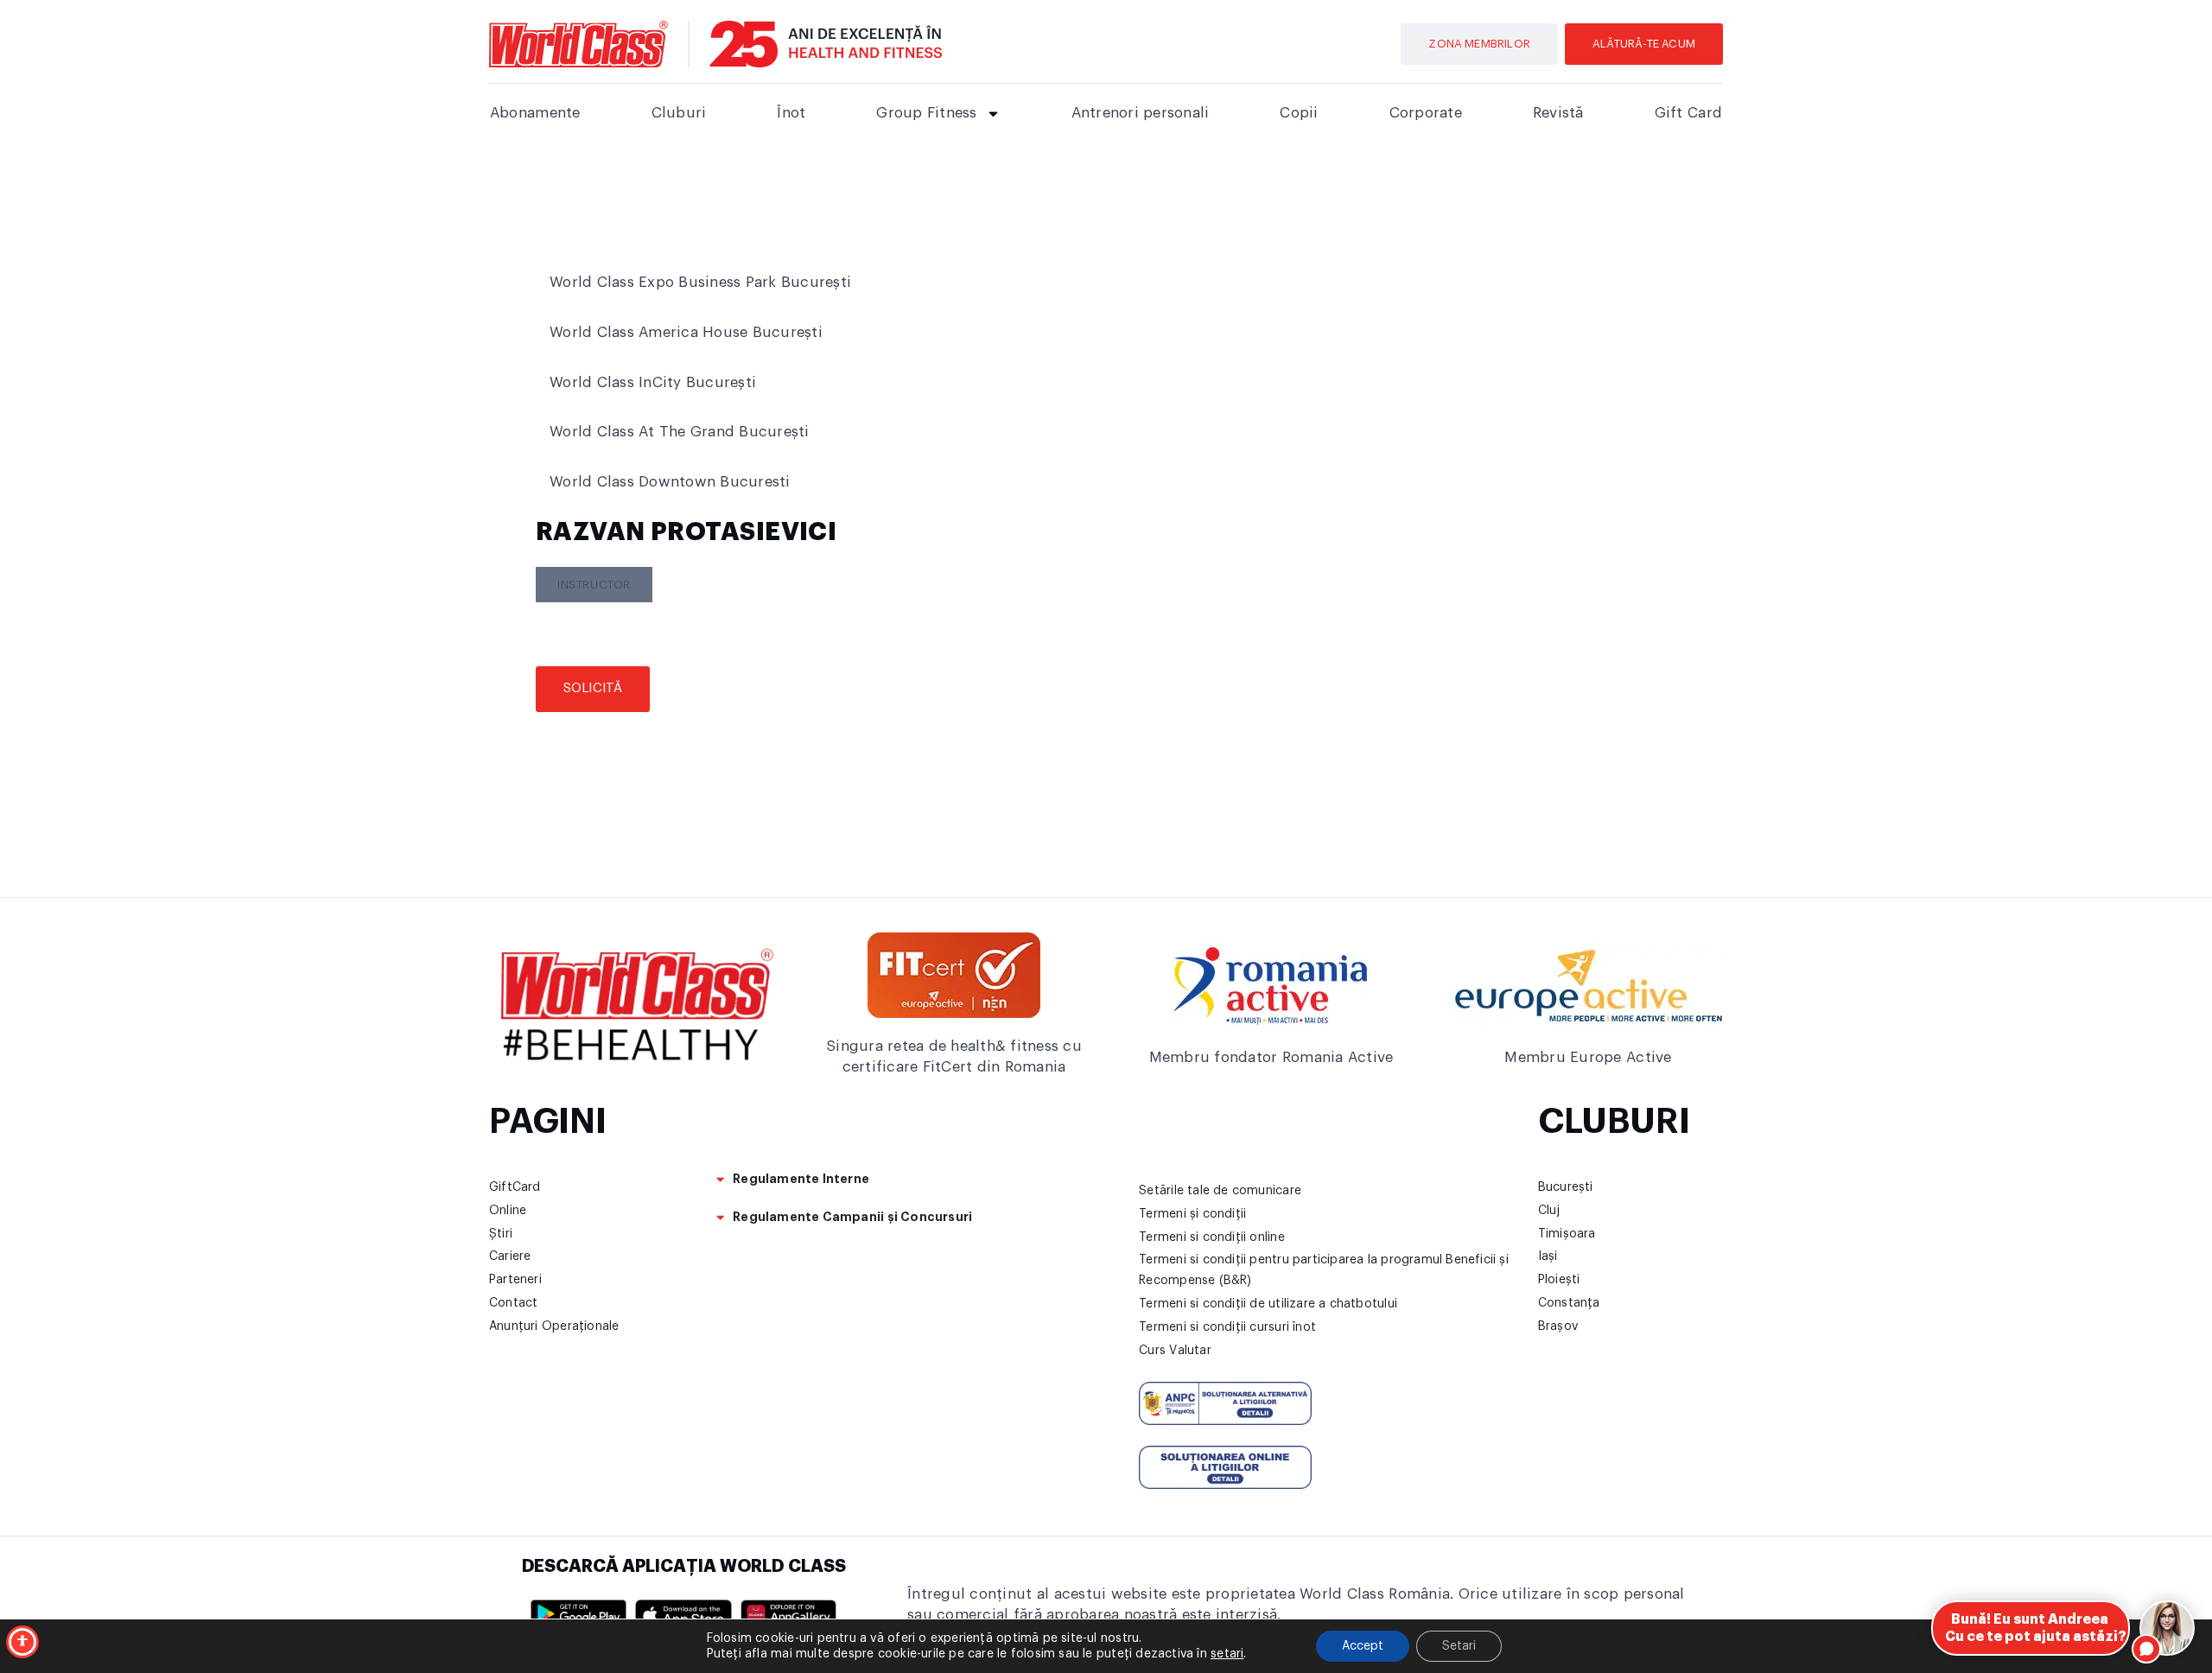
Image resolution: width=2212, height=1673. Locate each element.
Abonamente (535, 113)
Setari (1459, 1646)
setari (1227, 1654)
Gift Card (1688, 113)
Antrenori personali (1141, 113)
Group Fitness (926, 113)
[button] (594, 585)
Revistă (1558, 113)
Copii (1299, 113)
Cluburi (679, 113)
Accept (1363, 1646)
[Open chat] (2167, 1628)
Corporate (1426, 113)
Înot (791, 113)
